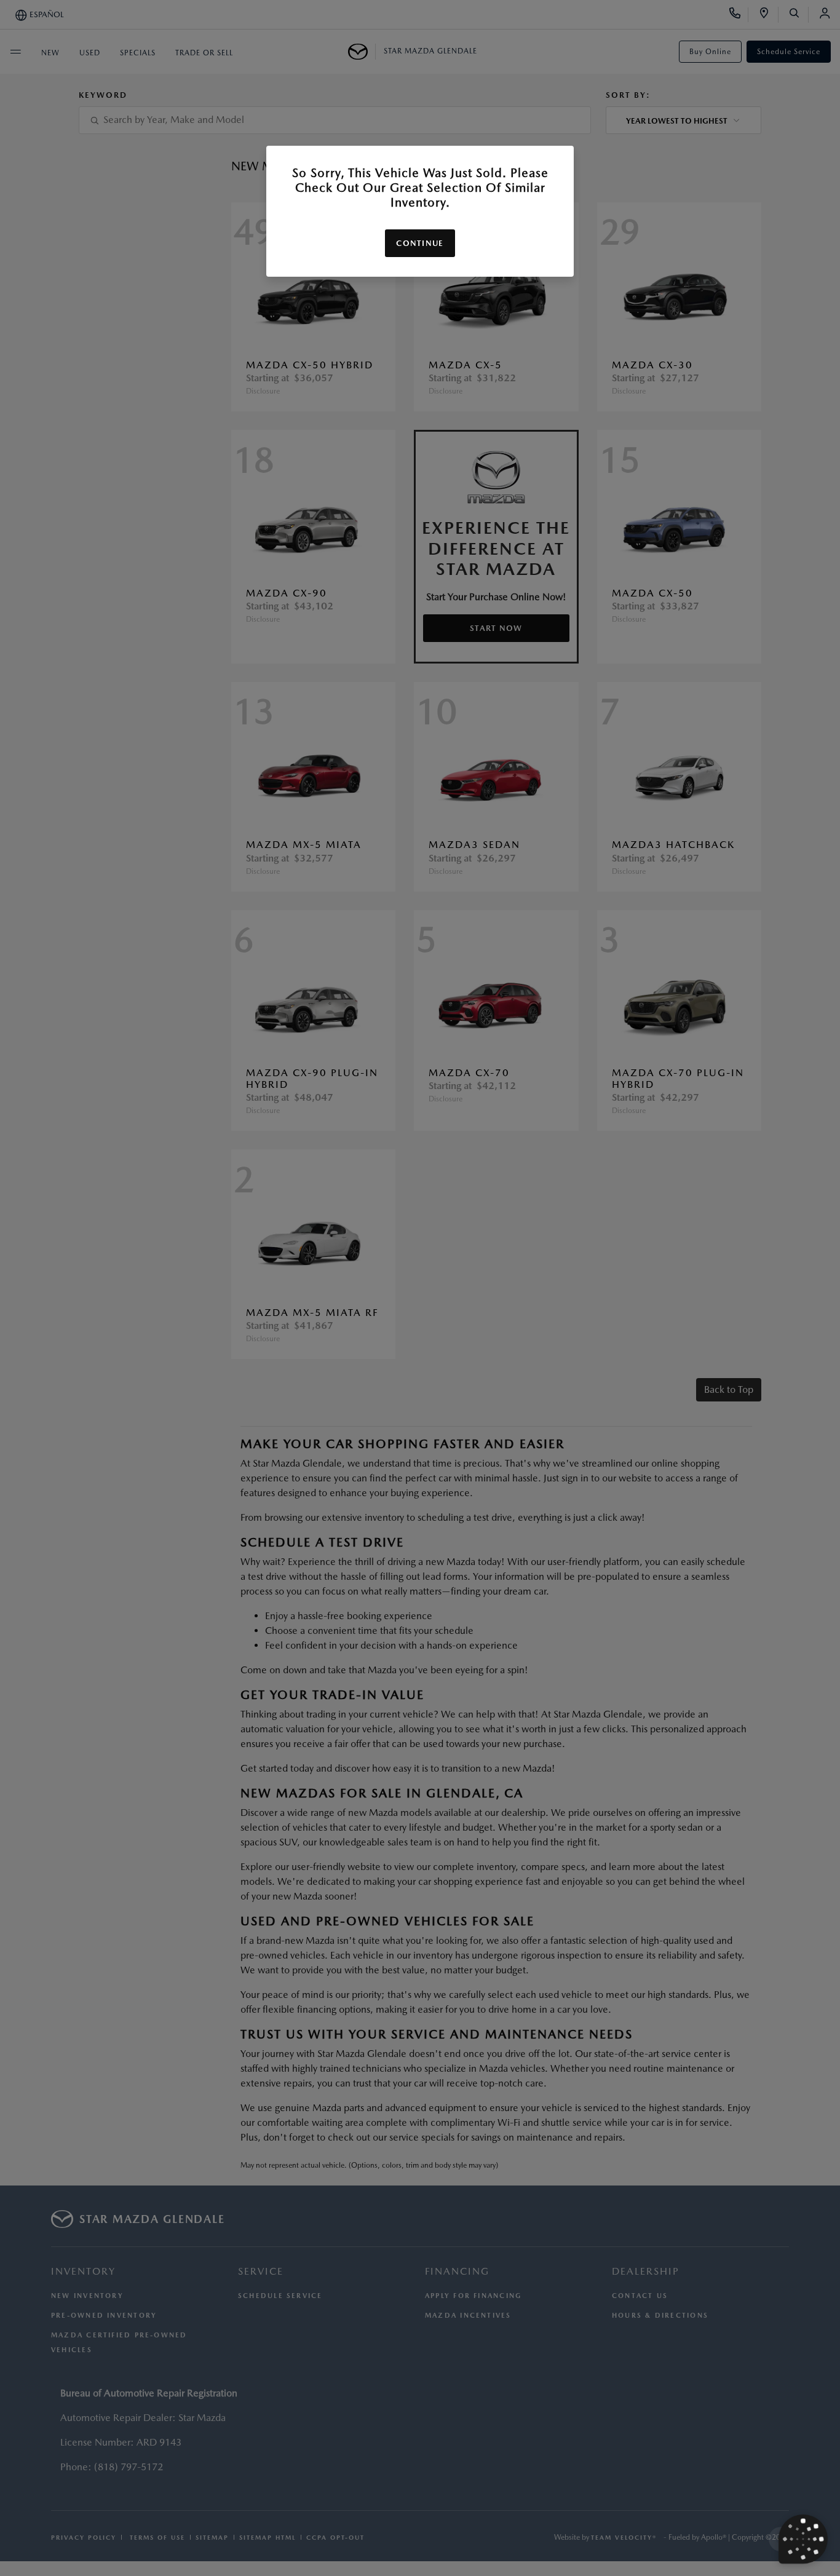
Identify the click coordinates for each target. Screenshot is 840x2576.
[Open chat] (803, 2539)
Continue (420, 243)
